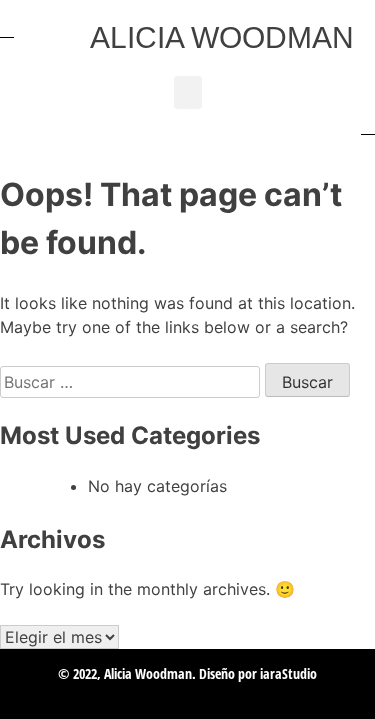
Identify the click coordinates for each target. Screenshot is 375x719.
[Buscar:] (132, 382)
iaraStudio (288, 673)
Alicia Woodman (222, 37)
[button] (188, 92)
